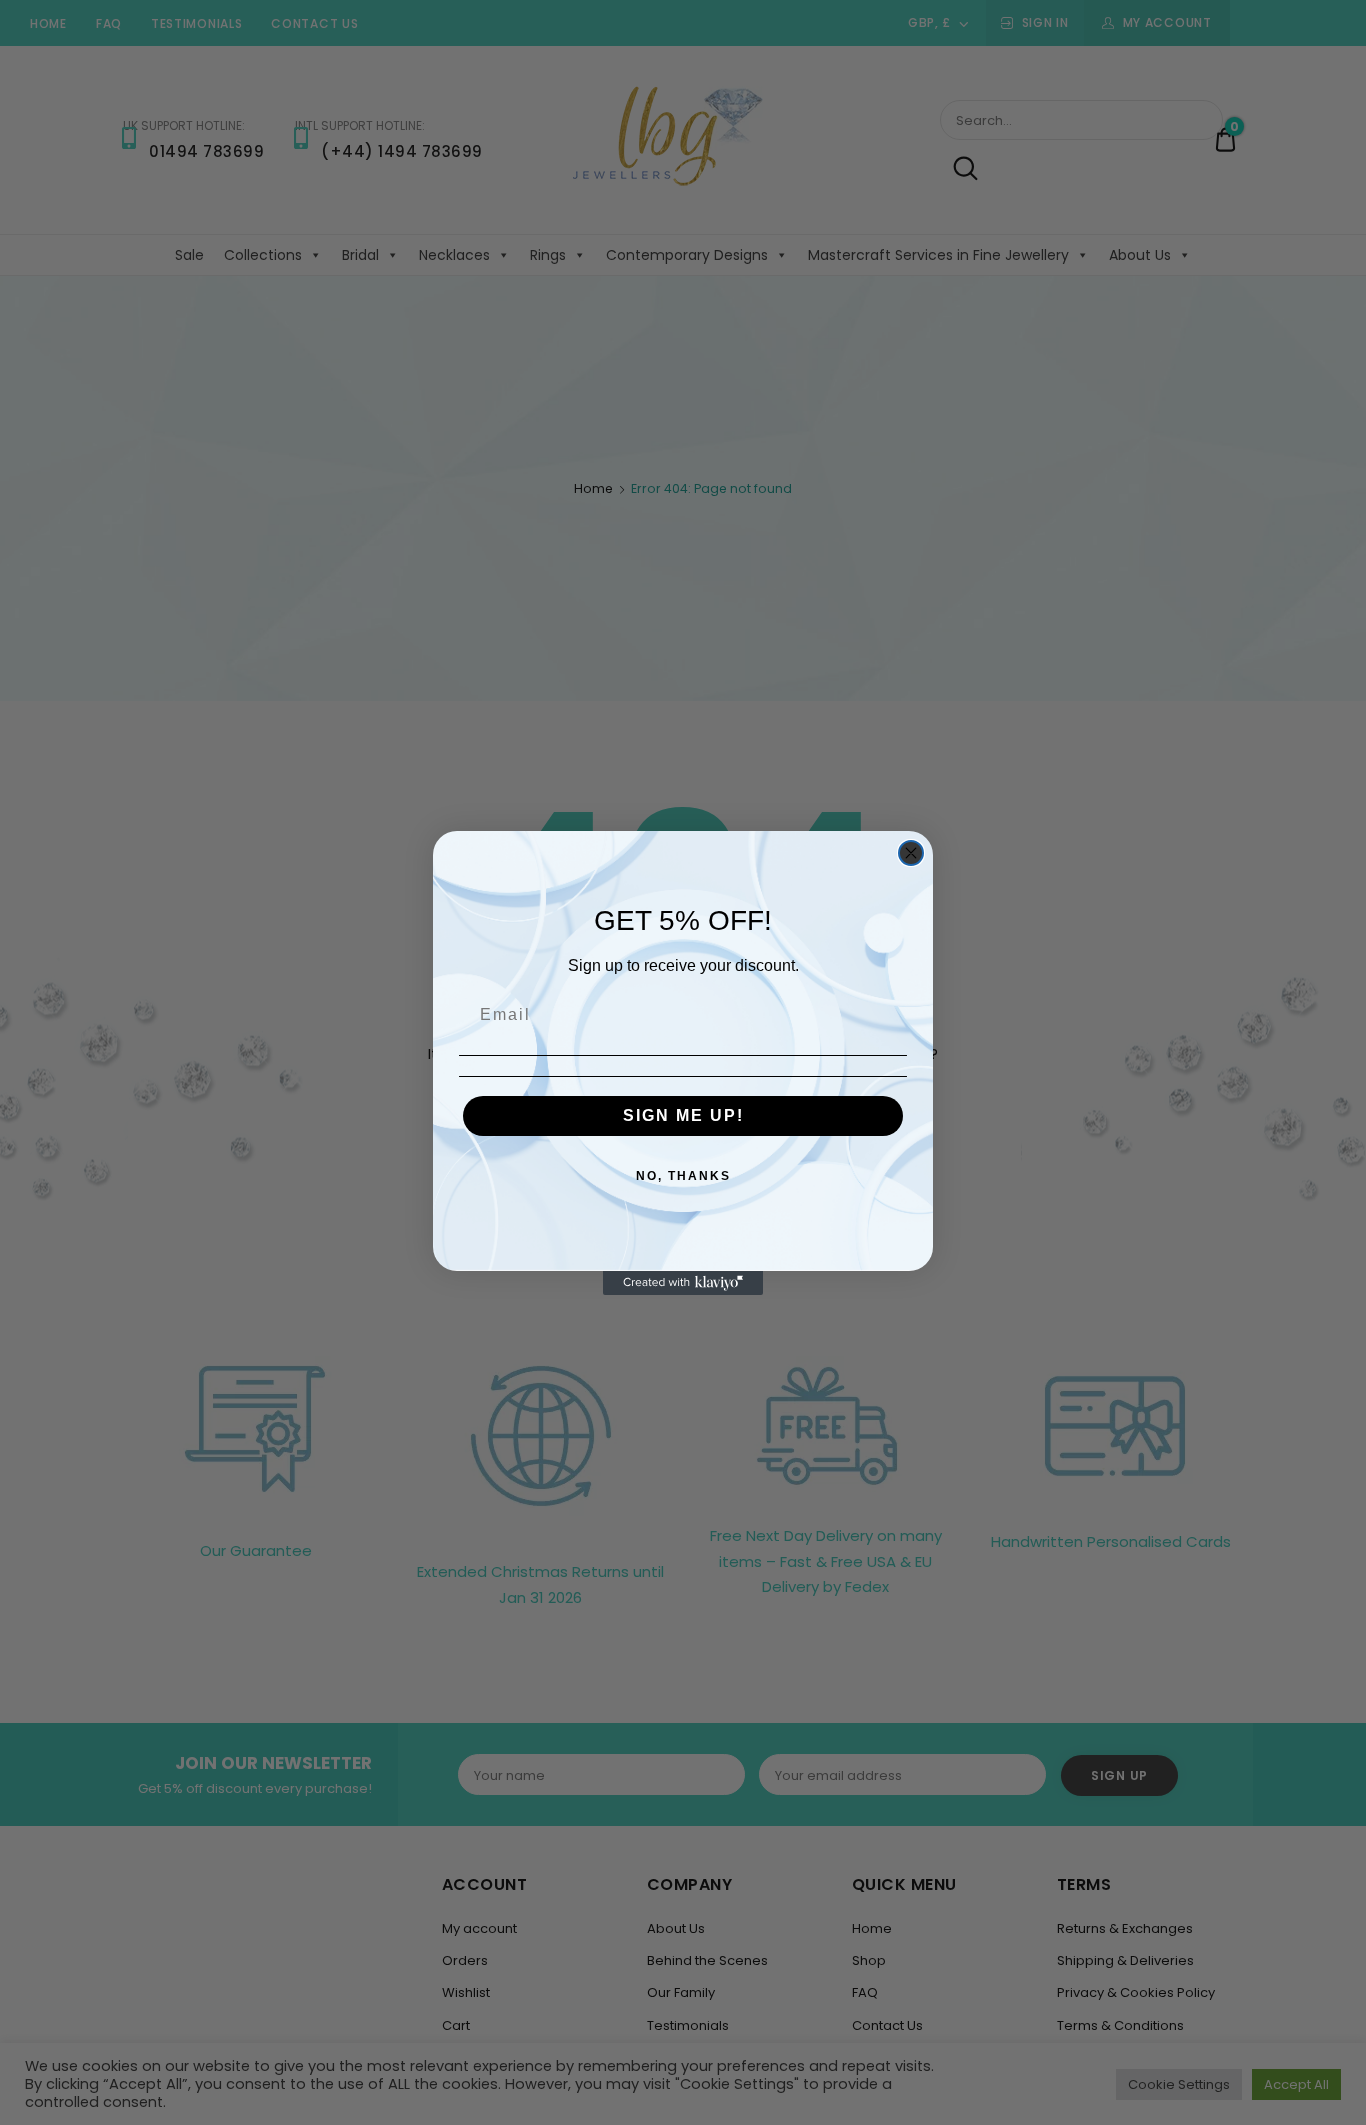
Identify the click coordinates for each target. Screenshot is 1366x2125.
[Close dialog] (911, 853)
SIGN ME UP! (683, 1115)
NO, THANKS (683, 1176)
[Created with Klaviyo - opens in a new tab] (683, 1283)
